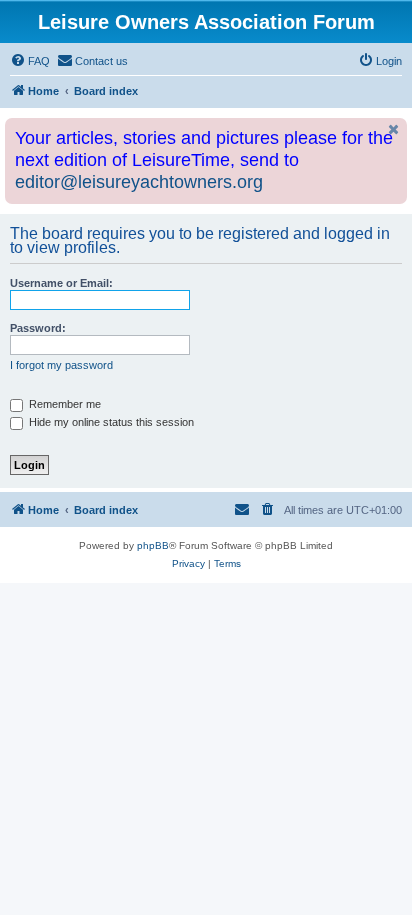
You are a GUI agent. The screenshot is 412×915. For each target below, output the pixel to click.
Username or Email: (61, 283)
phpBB (153, 545)
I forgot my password (61, 365)
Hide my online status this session (110, 422)
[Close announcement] (394, 129)
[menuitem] (30, 61)
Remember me (63, 404)
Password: (38, 328)
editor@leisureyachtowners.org (139, 182)
